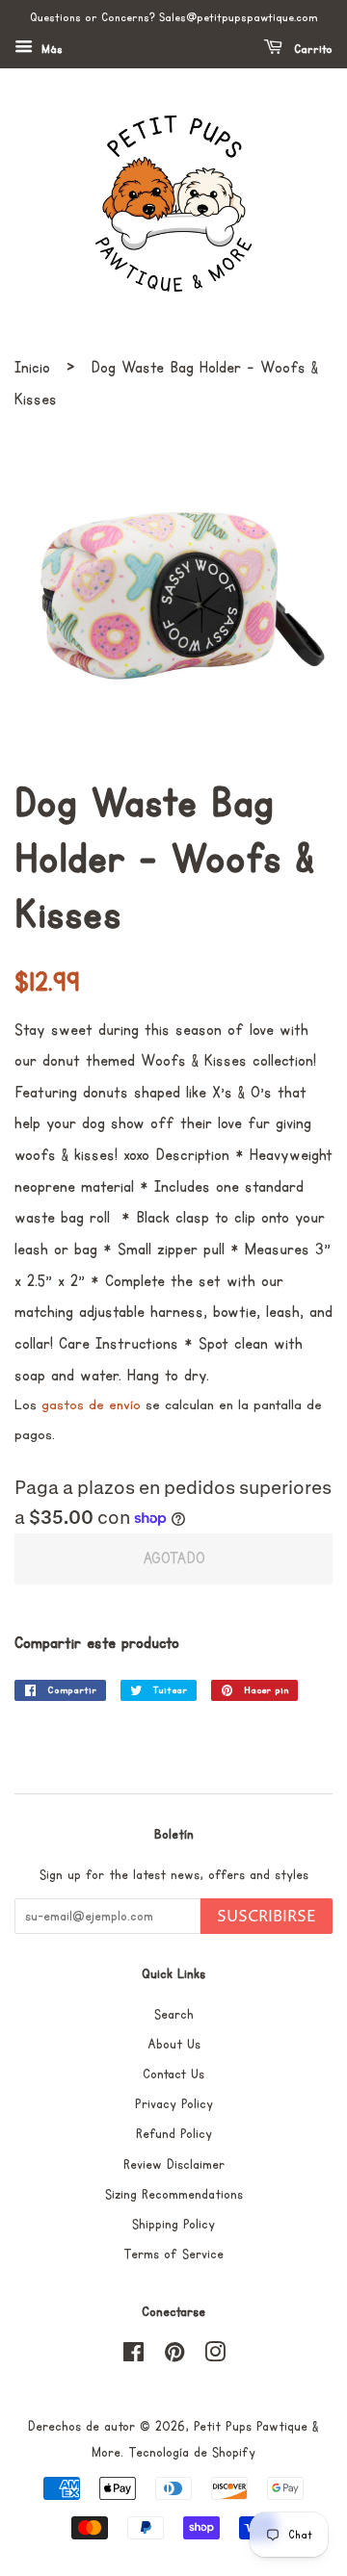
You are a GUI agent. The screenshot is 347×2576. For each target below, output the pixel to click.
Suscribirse (267, 1917)
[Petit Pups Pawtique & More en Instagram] (215, 2357)
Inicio (32, 368)
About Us (174, 2045)
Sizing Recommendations (174, 2195)
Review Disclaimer (174, 2165)
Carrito (311, 50)
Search (174, 2015)
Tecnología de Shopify (192, 2453)
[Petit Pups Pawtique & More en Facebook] (133, 2357)
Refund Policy (174, 2134)
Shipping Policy (173, 2225)
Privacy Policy (174, 2104)
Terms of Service (173, 2254)
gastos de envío (91, 1405)
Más (50, 50)
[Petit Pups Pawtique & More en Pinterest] (174, 2357)
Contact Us (173, 2074)
